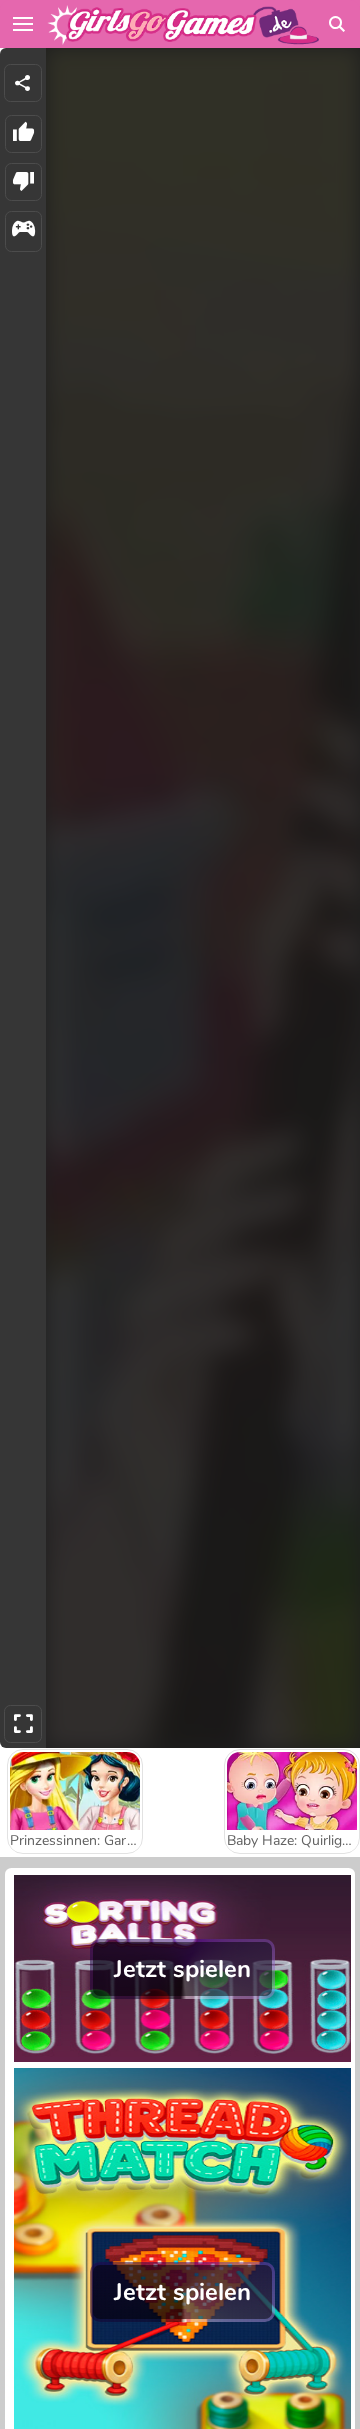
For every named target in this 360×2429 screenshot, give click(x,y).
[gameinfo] (23, 231)
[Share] (23, 83)
